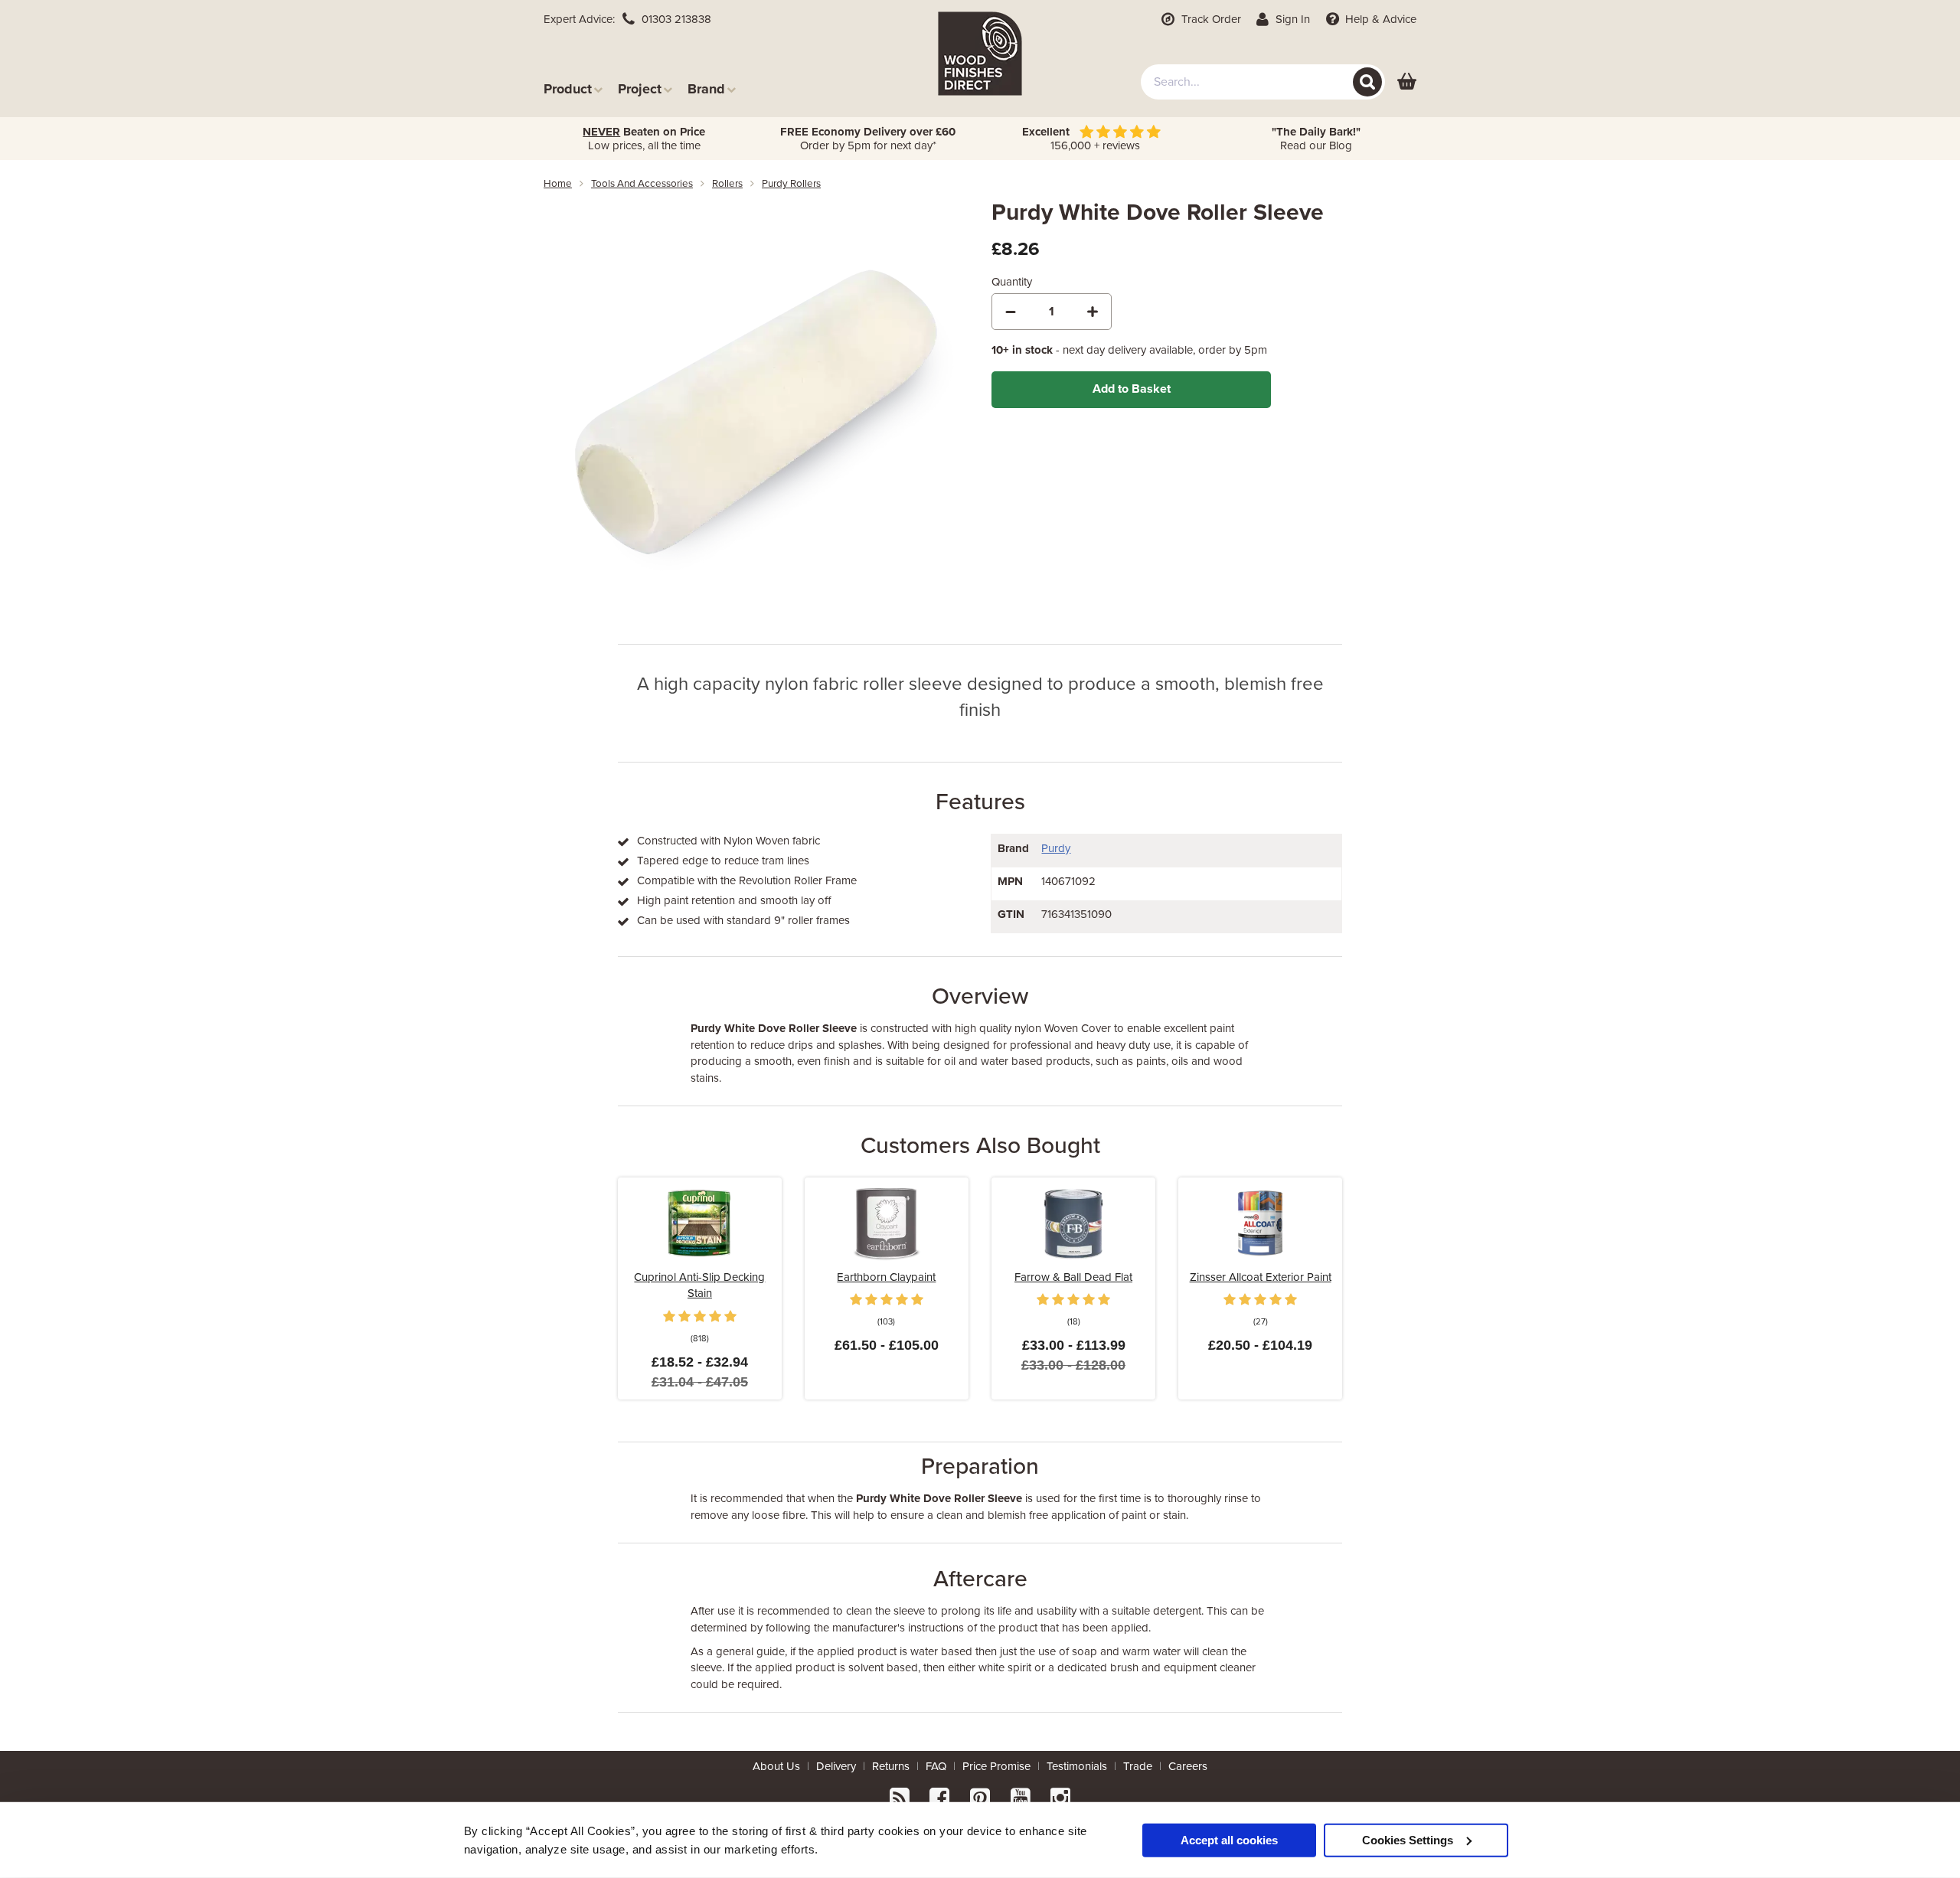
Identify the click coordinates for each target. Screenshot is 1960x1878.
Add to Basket (1132, 389)
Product (568, 88)
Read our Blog (1316, 139)
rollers (727, 184)
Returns (891, 1766)
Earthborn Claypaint (886, 1277)
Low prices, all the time (644, 139)
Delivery (836, 1766)
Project (640, 88)
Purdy (1056, 848)
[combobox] (1263, 82)
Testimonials (1077, 1766)
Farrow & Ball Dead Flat (1073, 1277)
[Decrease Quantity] (1011, 312)
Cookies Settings (1408, 1839)
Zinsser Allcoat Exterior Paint (1261, 1277)
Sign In (1291, 19)
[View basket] (1407, 82)
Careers (1188, 1766)
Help (1379, 19)
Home (558, 184)
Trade (1138, 1766)
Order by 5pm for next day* (868, 139)
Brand (706, 88)
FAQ (936, 1766)
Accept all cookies (1229, 1839)
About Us (776, 1766)
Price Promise (996, 1766)
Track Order (1210, 19)
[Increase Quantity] (1093, 312)
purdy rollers (791, 184)
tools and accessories (642, 184)
